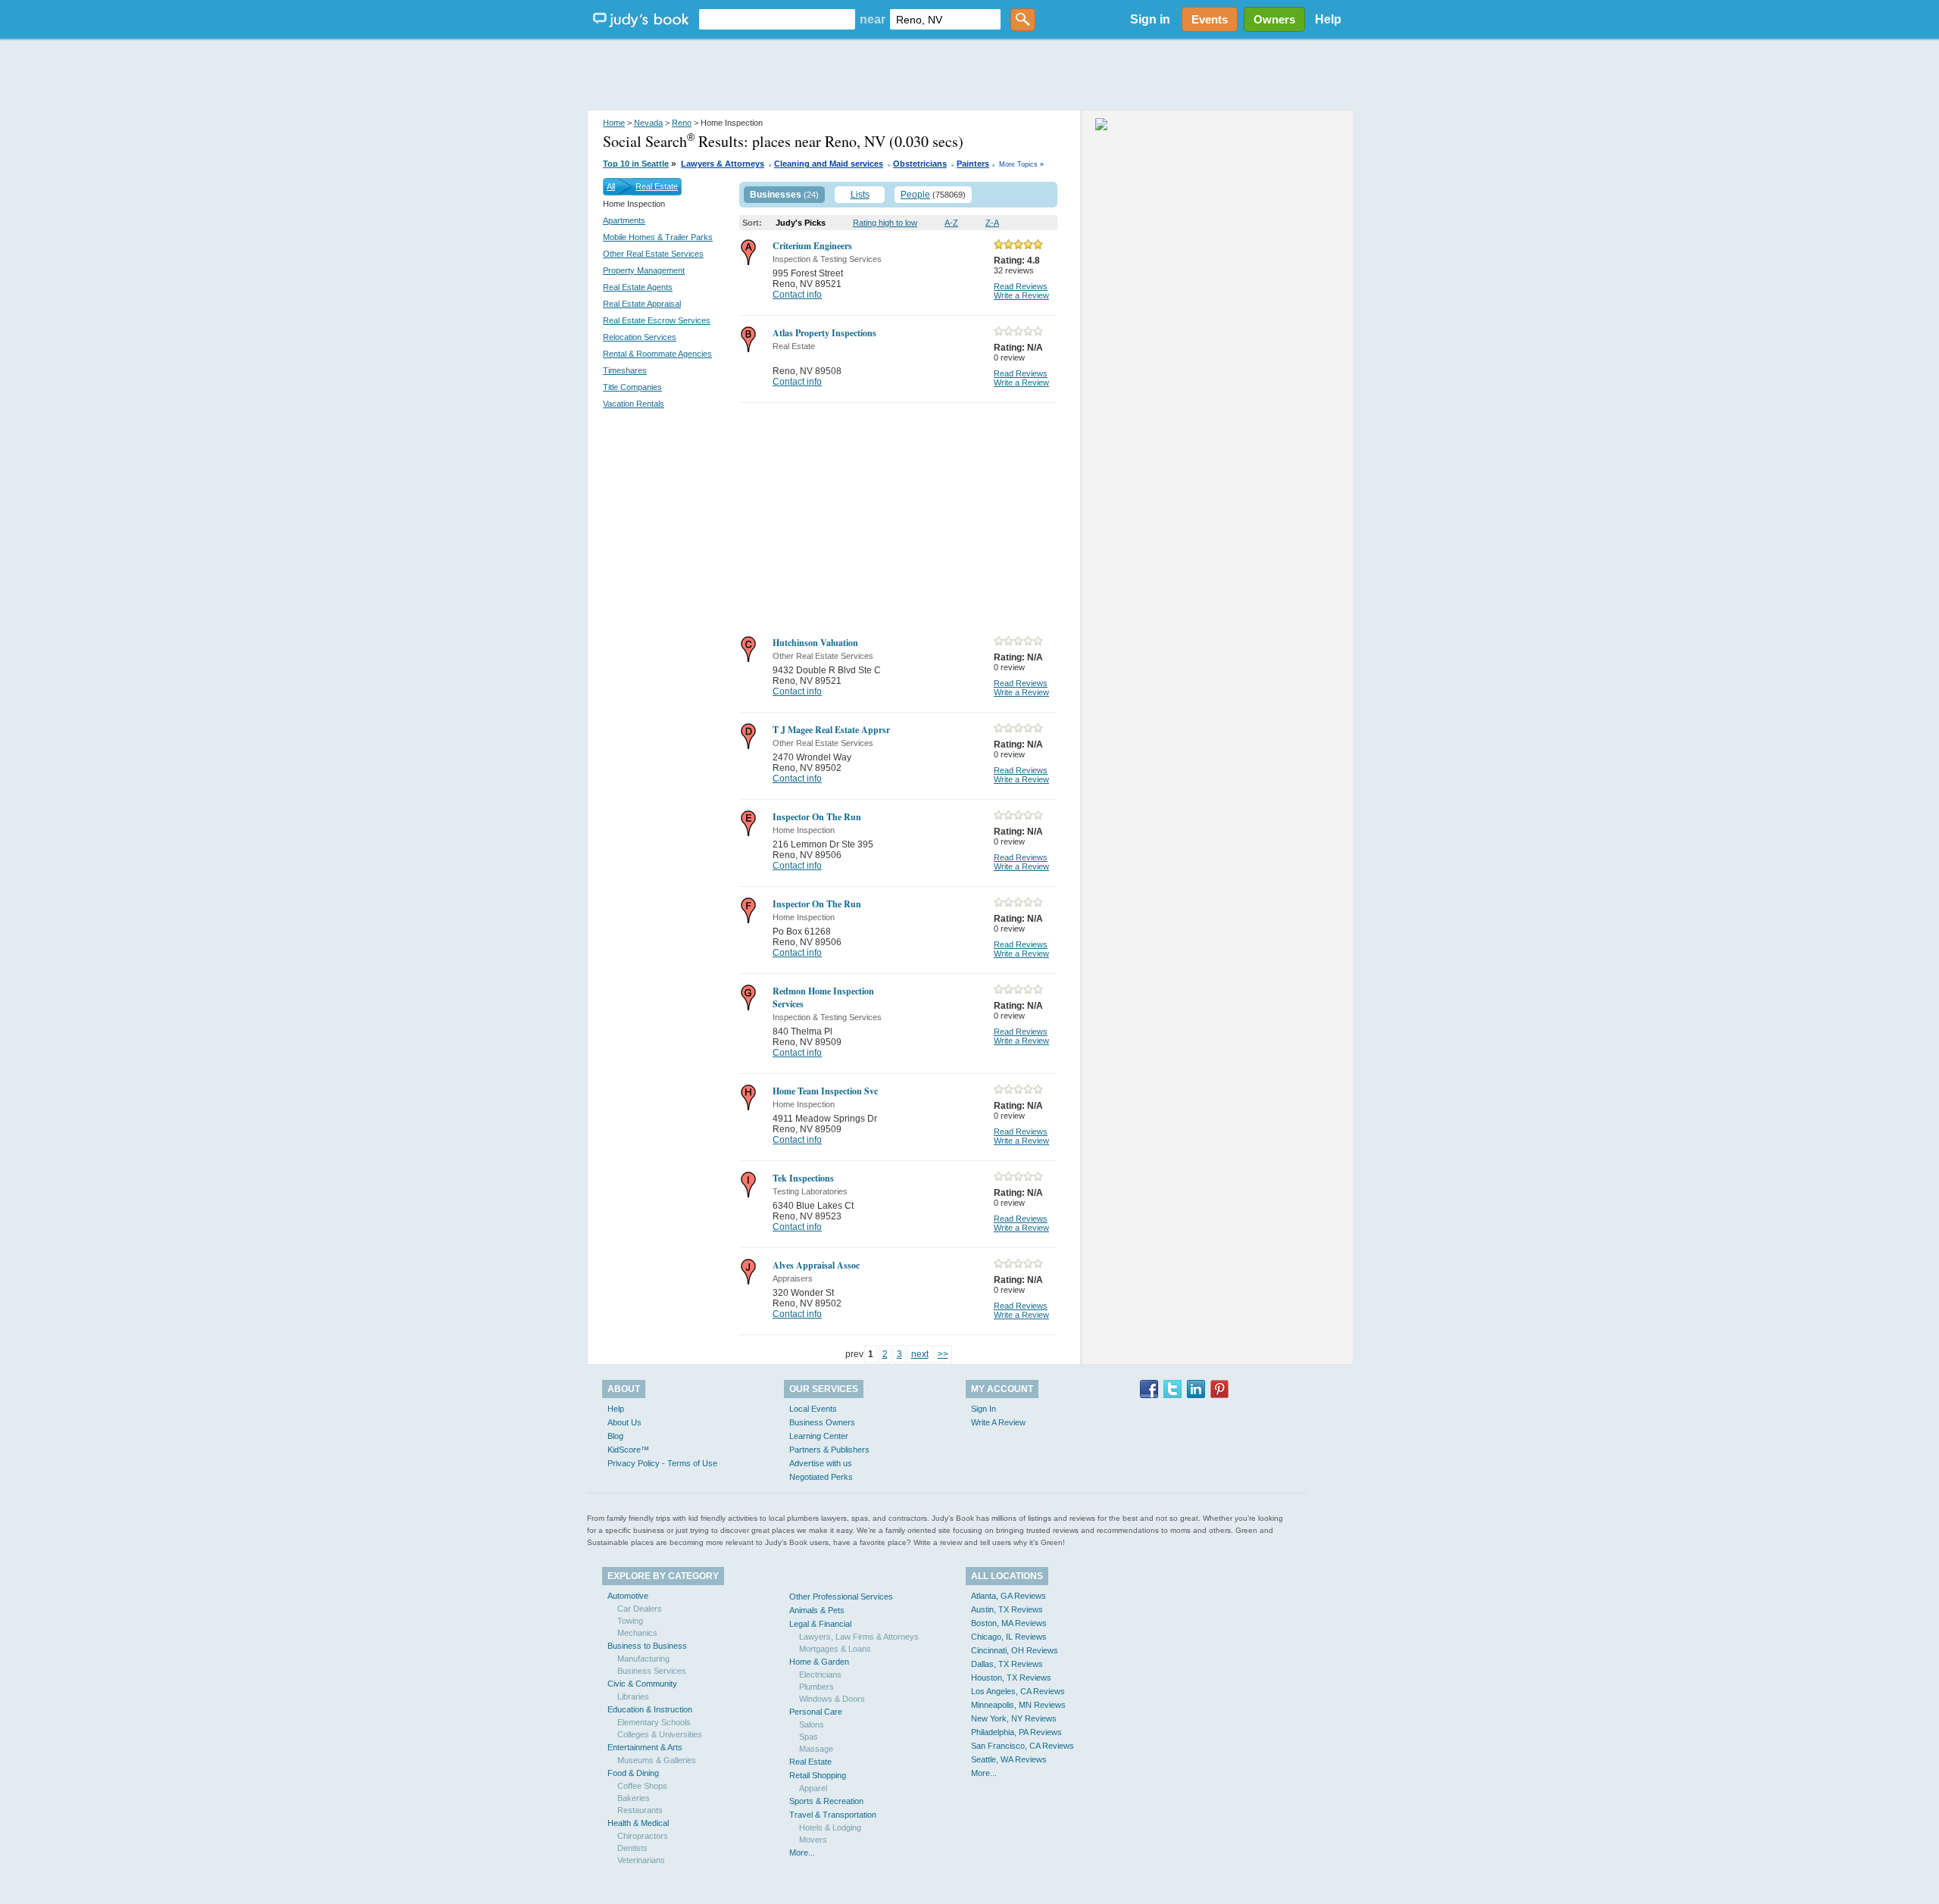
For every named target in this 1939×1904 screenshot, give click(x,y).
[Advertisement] (969, 76)
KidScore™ (628, 1450)
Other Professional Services (841, 1597)
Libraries (633, 1696)
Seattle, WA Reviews (1009, 1759)
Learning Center (819, 1436)
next (920, 1354)
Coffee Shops (642, 1786)
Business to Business (647, 1646)
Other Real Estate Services (653, 254)
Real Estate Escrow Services (657, 320)
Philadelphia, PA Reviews (1016, 1732)
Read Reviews (1021, 286)
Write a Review (1021, 295)
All (611, 186)
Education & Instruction (650, 1709)
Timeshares (625, 370)
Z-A (992, 223)
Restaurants (640, 1810)
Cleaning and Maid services (829, 164)
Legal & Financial (820, 1624)
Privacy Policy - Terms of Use (662, 1463)
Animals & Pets (817, 1610)
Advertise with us (821, 1463)
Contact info (797, 295)
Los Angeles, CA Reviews (1018, 1691)
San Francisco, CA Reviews (1023, 1746)
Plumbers (817, 1687)
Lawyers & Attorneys (723, 164)
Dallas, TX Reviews (1007, 1664)
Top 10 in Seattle (636, 164)
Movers (813, 1840)
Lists (860, 195)
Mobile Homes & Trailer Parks (658, 237)
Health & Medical (638, 1823)
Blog (615, 1436)
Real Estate (657, 186)
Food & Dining (633, 1773)
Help (1328, 19)
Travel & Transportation (833, 1815)
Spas (809, 1737)
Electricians (820, 1675)
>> (943, 1354)
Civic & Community (642, 1684)
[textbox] (777, 19)
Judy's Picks (801, 223)
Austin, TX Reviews (1007, 1609)
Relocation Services (640, 337)
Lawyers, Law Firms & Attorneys (859, 1637)
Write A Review (998, 1422)
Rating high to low (885, 223)
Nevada (648, 123)
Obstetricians (920, 164)
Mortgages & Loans (835, 1649)
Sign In (984, 1409)
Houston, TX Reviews (1011, 1678)
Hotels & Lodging (830, 1828)
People (915, 195)
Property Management (644, 270)
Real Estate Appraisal (642, 304)
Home (614, 123)
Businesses (776, 195)
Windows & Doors (832, 1699)
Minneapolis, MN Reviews (1018, 1705)
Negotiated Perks (821, 1477)
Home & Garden (819, 1662)
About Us (624, 1422)
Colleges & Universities (660, 1734)
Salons (812, 1725)
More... (802, 1852)
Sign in (1150, 19)
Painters (973, 164)
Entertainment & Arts (645, 1747)
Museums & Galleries (657, 1760)
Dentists (632, 1848)
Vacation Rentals (634, 404)
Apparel (813, 1788)
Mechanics (637, 1633)
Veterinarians (641, 1860)
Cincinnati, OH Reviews (1015, 1650)
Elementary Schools (654, 1722)
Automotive (628, 1596)
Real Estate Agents (638, 287)
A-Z (951, 223)
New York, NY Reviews (1014, 1718)
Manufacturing (643, 1659)
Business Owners (822, 1422)
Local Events (813, 1409)
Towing (630, 1621)
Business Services (652, 1671)
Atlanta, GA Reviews (1009, 1596)
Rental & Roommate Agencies (657, 354)
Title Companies (632, 387)
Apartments (624, 220)
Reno (682, 123)
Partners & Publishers (829, 1450)
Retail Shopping (818, 1775)
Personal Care (816, 1712)
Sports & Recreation (826, 1801)
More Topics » (1021, 164)
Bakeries (634, 1798)
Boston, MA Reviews (1009, 1623)
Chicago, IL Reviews (1009, 1637)
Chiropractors (643, 1836)
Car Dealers (640, 1609)
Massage (816, 1749)
